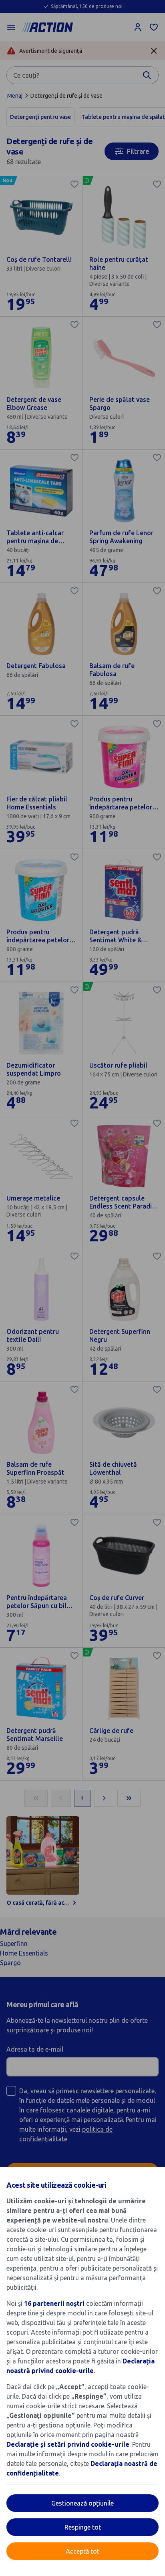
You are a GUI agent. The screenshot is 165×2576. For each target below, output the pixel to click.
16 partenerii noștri (54, 2303)
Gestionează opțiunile (82, 2503)
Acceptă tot (82, 2551)
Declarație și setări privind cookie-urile (68, 2444)
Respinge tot (83, 2527)
